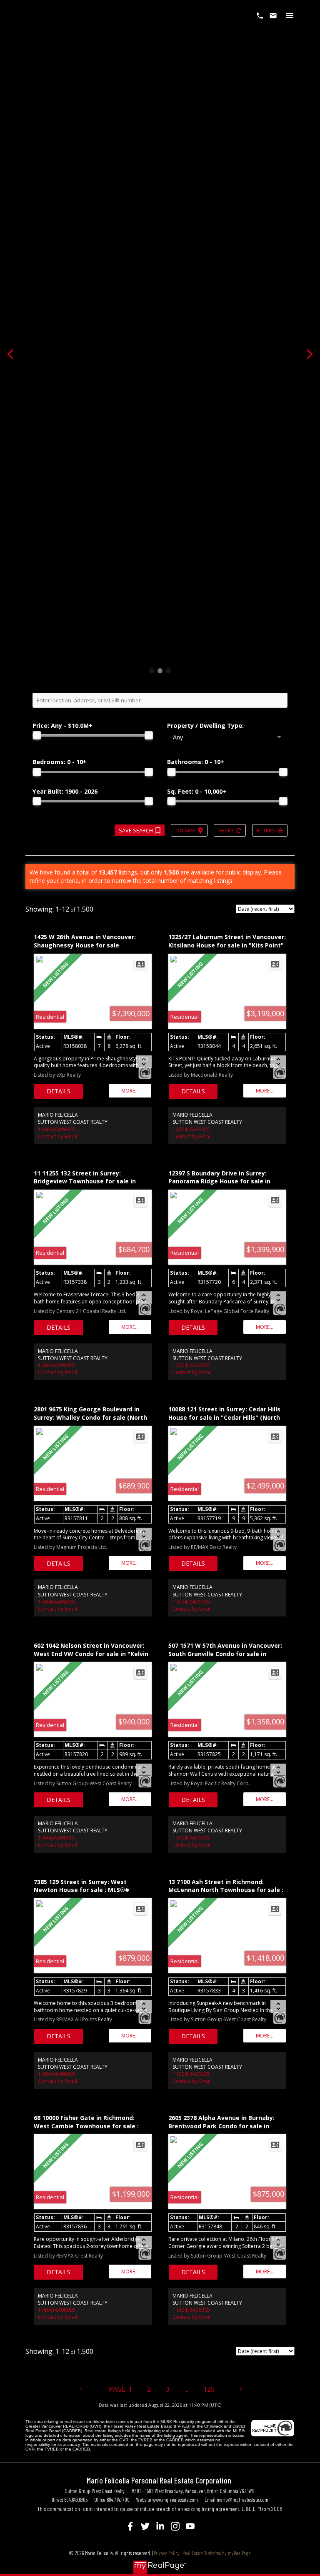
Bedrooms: (60, 762)
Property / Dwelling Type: (205, 725)
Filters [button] (266, 830)
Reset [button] (226, 830)
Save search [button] (136, 830)
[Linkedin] (160, 2526)
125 (209, 2389)
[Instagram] (175, 2526)
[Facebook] (130, 2526)
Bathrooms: (196, 762)
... (186, 2389)
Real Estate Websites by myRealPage (217, 2553)
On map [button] (186, 830)
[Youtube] (190, 2526)
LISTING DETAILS (59, 1091)
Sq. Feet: (197, 791)
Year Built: (65, 791)
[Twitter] (145, 2526)
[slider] (37, 735)
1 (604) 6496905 (57, 1129)
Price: (62, 725)
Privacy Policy (167, 2553)
